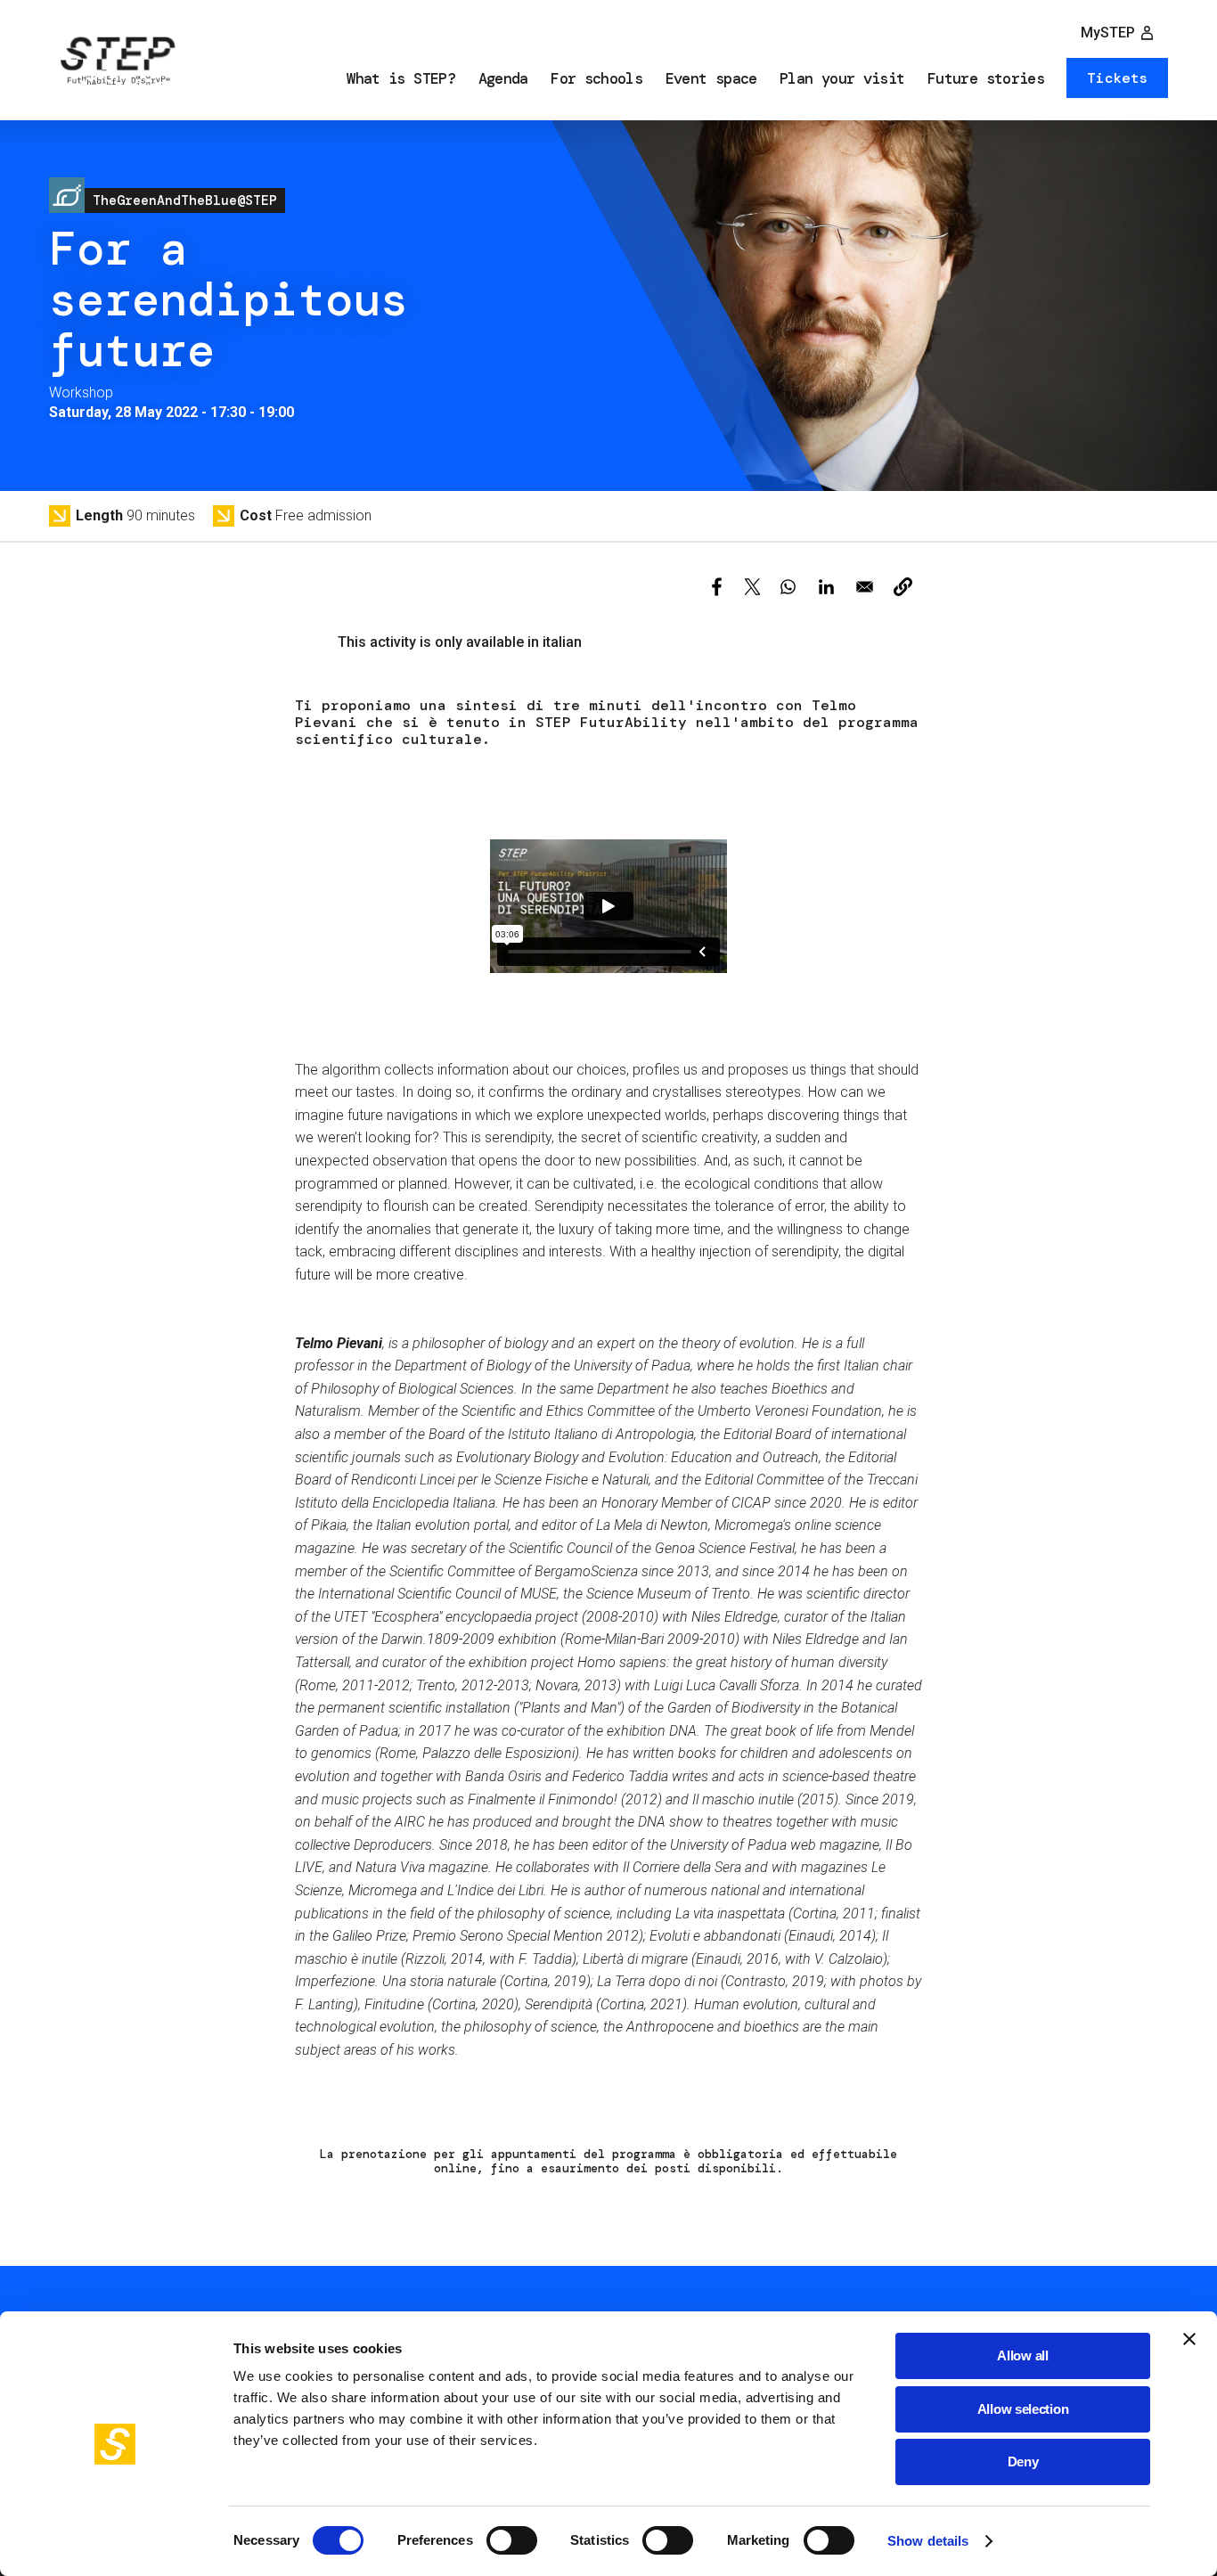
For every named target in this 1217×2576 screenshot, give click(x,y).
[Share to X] (752, 587)
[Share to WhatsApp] (788, 587)
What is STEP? (401, 78)
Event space (711, 78)
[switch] (512, 2540)
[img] (116, 63)
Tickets (1117, 78)
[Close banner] (1189, 2339)
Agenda (503, 78)
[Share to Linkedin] (826, 587)
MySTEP (1108, 33)
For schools (596, 78)
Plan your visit (842, 78)
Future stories (986, 78)
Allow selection (1023, 2409)
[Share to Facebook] (717, 587)
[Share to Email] (865, 587)
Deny (1023, 2462)
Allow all (1022, 2355)
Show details (928, 2541)
